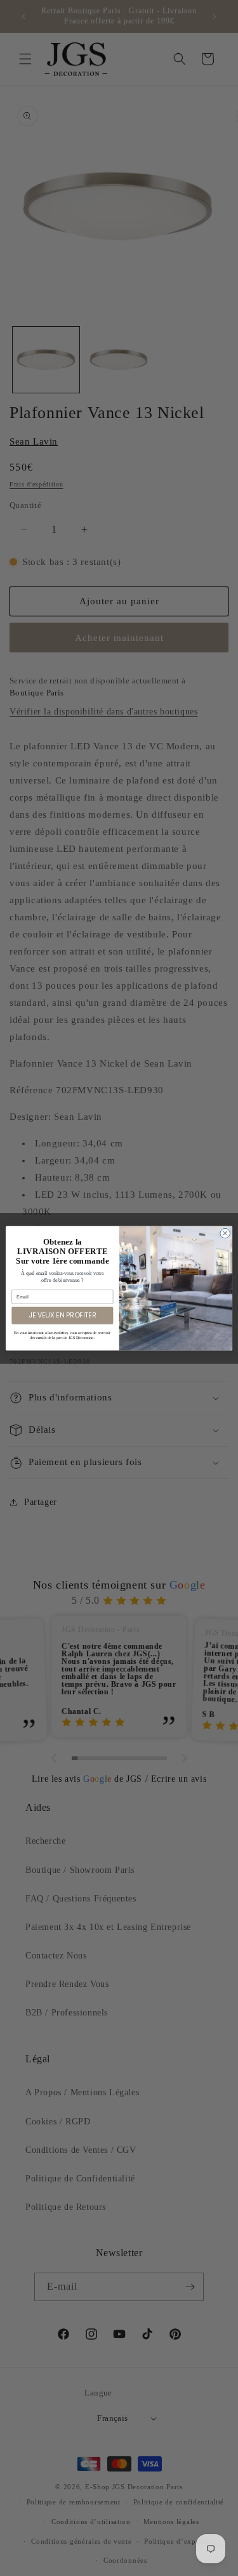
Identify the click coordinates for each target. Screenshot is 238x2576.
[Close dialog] (225, 1233)
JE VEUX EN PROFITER (62, 1315)
